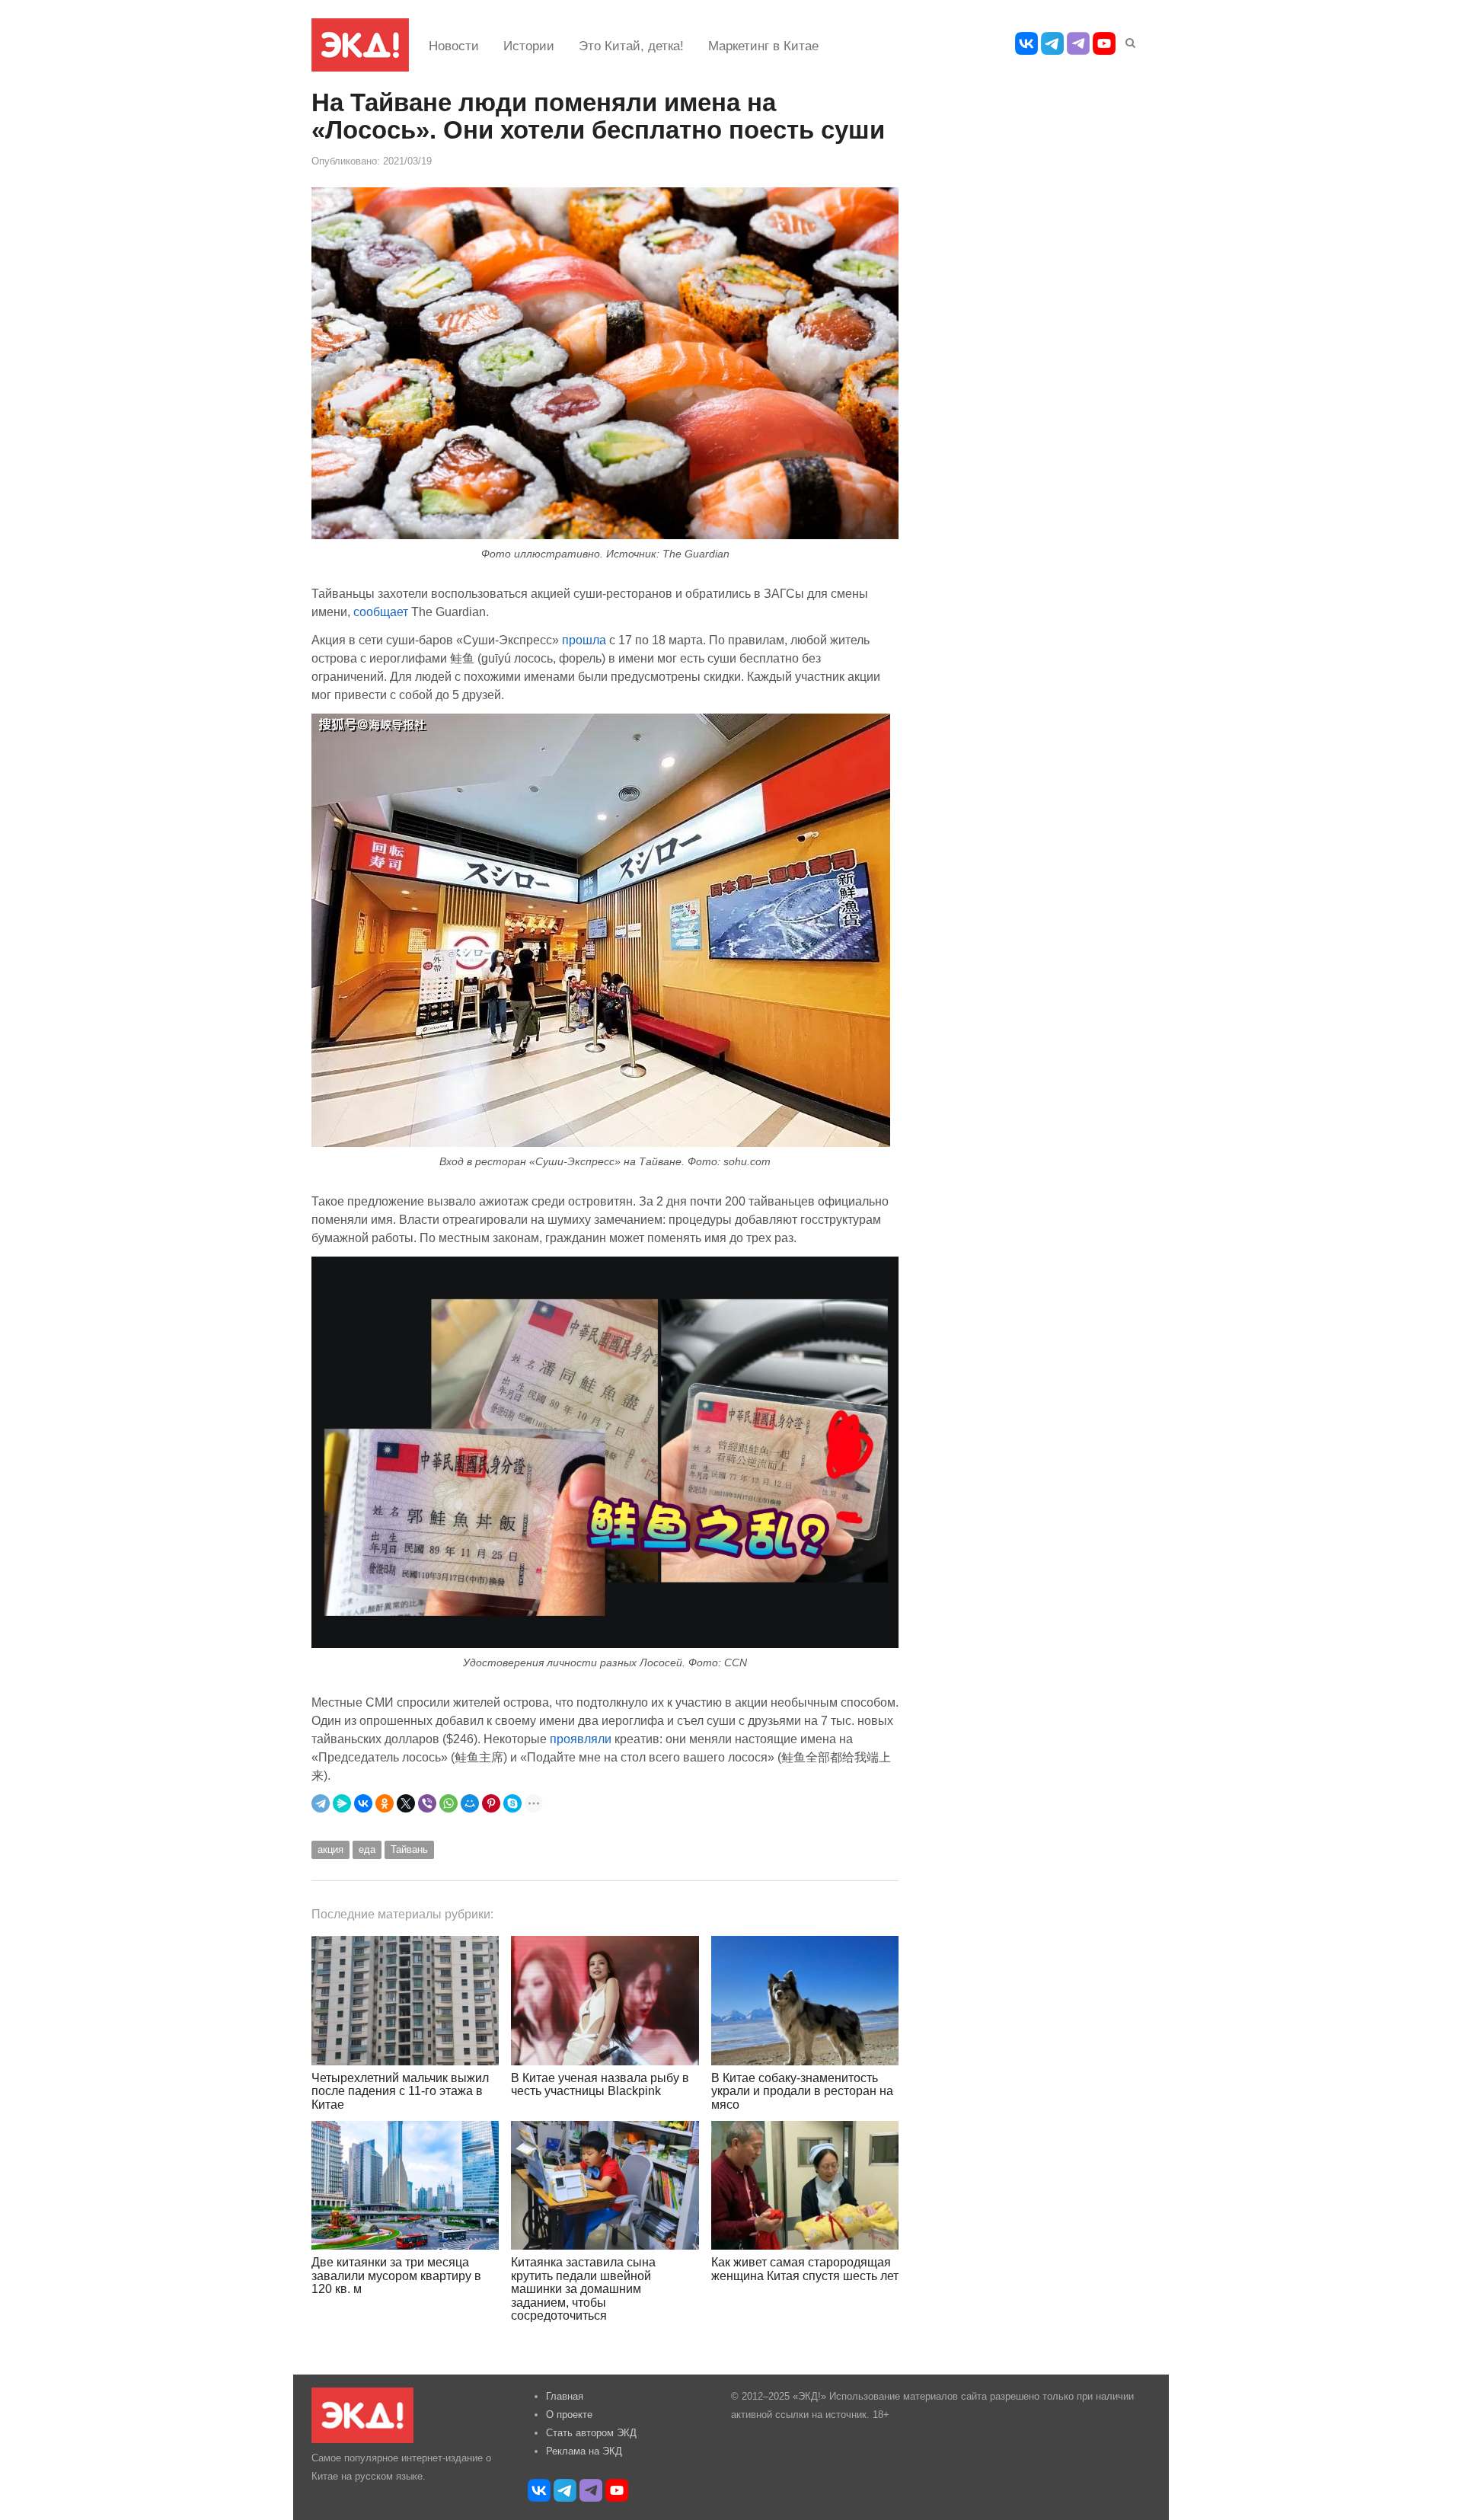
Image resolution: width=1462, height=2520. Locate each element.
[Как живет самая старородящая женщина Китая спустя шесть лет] (805, 2185)
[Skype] (512, 1803)
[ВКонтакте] (363, 1803)
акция (330, 1849)
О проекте (569, 2415)
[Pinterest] (491, 1803)
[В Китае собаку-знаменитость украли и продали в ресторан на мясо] (805, 2000)
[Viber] (427, 1803)
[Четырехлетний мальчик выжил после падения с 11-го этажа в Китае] (405, 2000)
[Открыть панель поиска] (1128, 40)
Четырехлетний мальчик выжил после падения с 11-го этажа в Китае (400, 2091)
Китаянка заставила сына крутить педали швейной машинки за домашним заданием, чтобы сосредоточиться (583, 2289)
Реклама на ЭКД (584, 2451)
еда (367, 1849)
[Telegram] (321, 1803)
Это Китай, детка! (631, 46)
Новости (454, 46)
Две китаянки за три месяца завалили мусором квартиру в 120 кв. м (396, 2276)
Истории (529, 46)
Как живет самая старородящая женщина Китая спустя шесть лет (805, 2269)
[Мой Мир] (470, 1803)
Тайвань (409, 1849)
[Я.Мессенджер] (342, 1803)
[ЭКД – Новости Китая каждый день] (360, 45)
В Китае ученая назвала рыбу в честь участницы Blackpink (600, 2085)
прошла (584, 640)
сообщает (381, 612)
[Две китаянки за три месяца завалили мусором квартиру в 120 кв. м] (405, 2185)
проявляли (581, 1739)
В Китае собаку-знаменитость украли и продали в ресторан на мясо (802, 2091)
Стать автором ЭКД (591, 2433)
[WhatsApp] (448, 1803)
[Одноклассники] (385, 1803)
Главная (565, 2396)
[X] (406, 1803)
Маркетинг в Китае (763, 46)
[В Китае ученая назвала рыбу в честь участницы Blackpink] (605, 2000)
